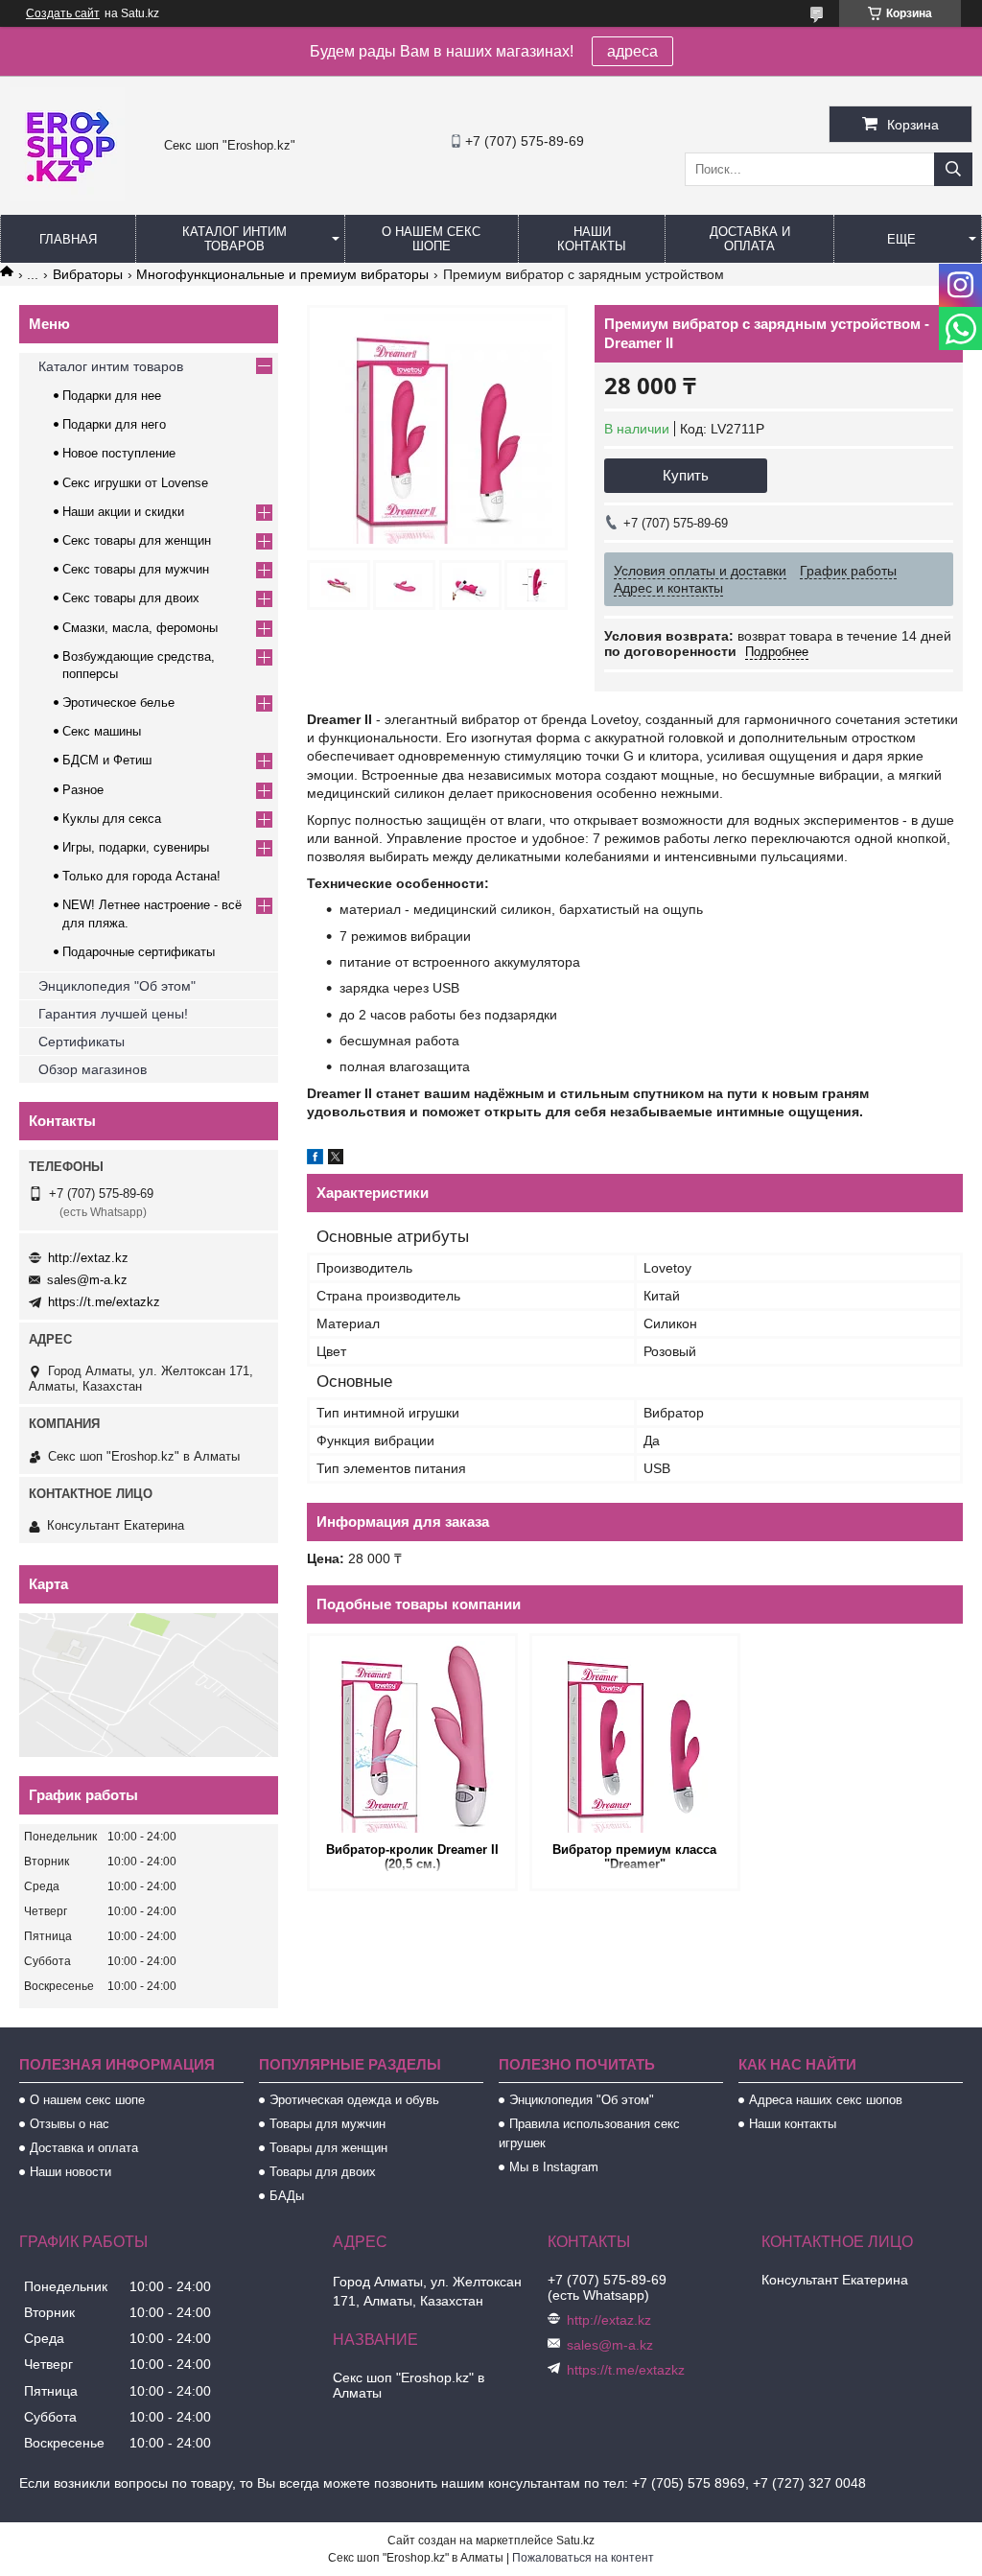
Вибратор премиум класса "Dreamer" (634, 1857)
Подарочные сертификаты (139, 952)
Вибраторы (88, 274)
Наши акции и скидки (123, 512)
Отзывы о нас (70, 2124)
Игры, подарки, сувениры (136, 847)
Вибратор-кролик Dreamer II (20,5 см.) (412, 1857)
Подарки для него (114, 424)
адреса (632, 51)
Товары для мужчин (327, 2124)
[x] (336, 1159)
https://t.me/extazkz (104, 1302)
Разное (83, 790)
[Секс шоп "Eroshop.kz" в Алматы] (67, 197)
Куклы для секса (112, 819)
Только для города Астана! (141, 876)
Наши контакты (592, 239)
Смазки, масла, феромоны (140, 628)
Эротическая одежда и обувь (354, 2100)
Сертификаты (82, 1042)
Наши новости (70, 2172)
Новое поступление (119, 453)
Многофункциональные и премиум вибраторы (282, 274)
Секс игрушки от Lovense (135, 483)
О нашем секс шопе (431, 239)
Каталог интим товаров (234, 239)
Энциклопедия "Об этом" (117, 986)
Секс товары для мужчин (136, 569)
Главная (68, 239)
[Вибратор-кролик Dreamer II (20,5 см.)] (412, 1737)
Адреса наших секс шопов (826, 2100)
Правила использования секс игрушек (589, 2133)
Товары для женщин (328, 2148)
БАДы (287, 2196)
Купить (686, 475)
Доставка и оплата (750, 239)
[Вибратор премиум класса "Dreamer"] (635, 1737)
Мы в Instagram (554, 2167)
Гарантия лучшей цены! (113, 1014)
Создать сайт (63, 13)
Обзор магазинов (93, 1069)
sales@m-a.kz (87, 1280)
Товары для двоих (323, 2172)
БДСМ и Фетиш (107, 760)
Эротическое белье (118, 703)
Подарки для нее (112, 396)
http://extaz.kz (88, 1258)
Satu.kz (575, 2541)
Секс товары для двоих (131, 598)
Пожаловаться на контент (583, 2558)
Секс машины (102, 731)
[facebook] (315, 1159)
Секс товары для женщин (137, 540)
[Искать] (953, 169)
